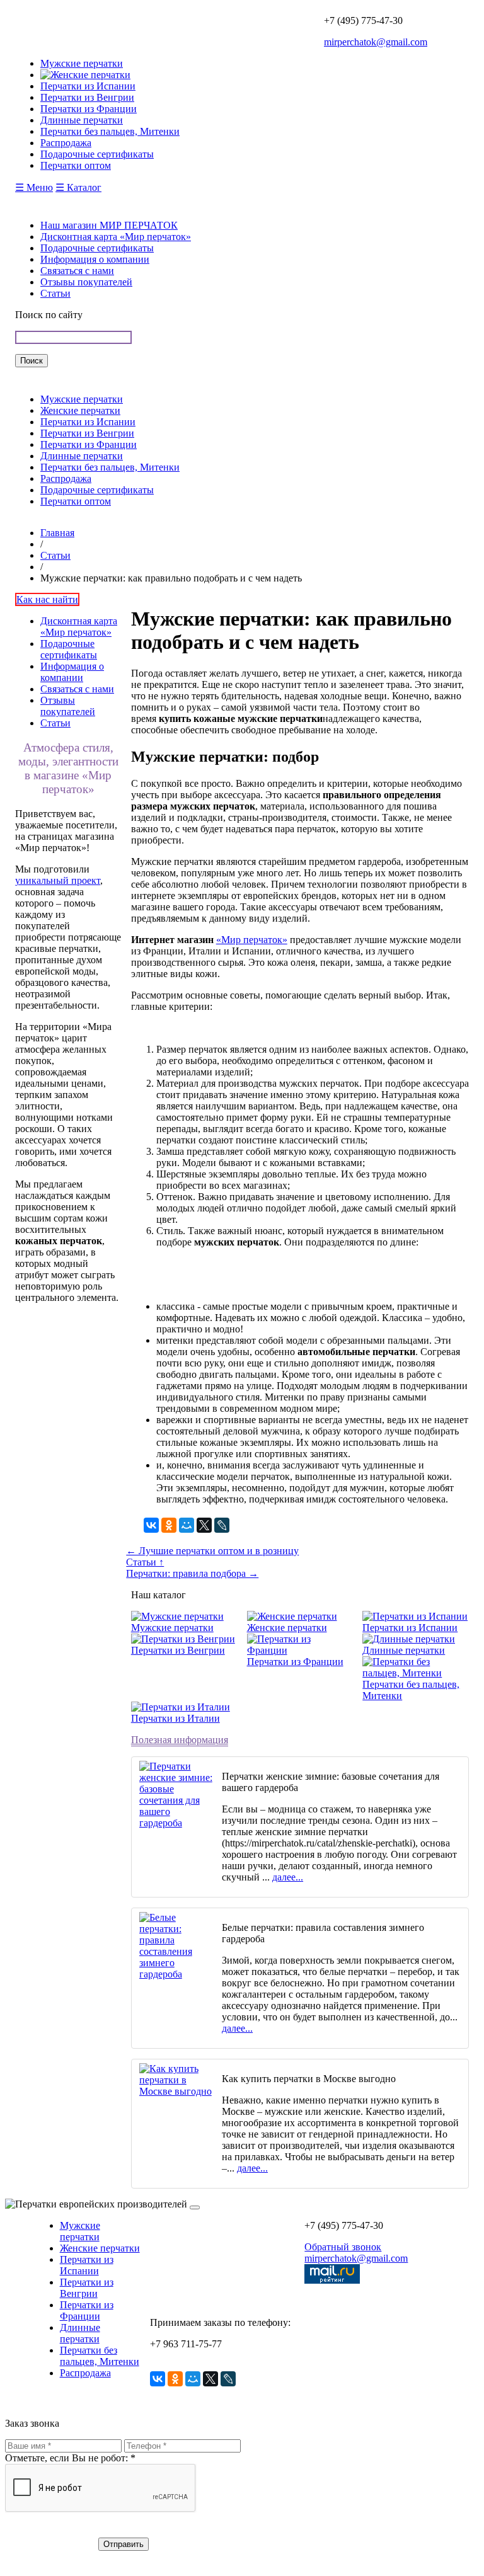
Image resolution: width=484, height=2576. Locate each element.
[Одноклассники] (169, 1525)
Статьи (55, 293)
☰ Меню (34, 187)
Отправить (124, 2544)
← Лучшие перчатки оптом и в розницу (212, 1551)
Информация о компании (95, 259)
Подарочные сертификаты (97, 248)
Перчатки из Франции (89, 444)
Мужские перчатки (82, 399)
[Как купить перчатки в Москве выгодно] (176, 2091)
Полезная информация (180, 1740)
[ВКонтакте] (151, 1525)
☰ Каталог (78, 187)
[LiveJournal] (222, 1525)
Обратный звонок (343, 2247)
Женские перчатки (80, 410)
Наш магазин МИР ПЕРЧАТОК (109, 225)
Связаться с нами (77, 271)
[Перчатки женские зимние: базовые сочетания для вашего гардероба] (176, 1823)
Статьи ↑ (145, 1562)
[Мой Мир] (187, 1525)
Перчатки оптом (76, 501)
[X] (204, 1525)
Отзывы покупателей (86, 282)
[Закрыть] (195, 2207)
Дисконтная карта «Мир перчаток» (116, 237)
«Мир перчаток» (252, 940)
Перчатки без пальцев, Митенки (110, 467)
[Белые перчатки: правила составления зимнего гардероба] (176, 1974)
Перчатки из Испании (88, 422)
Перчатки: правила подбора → (192, 1573)
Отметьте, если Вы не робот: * (70, 2458)
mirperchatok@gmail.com (376, 42)
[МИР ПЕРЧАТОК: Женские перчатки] (85, 75)
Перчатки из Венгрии (87, 433)
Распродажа (66, 478)
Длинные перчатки (82, 456)
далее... (288, 1877)
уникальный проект (58, 880)
